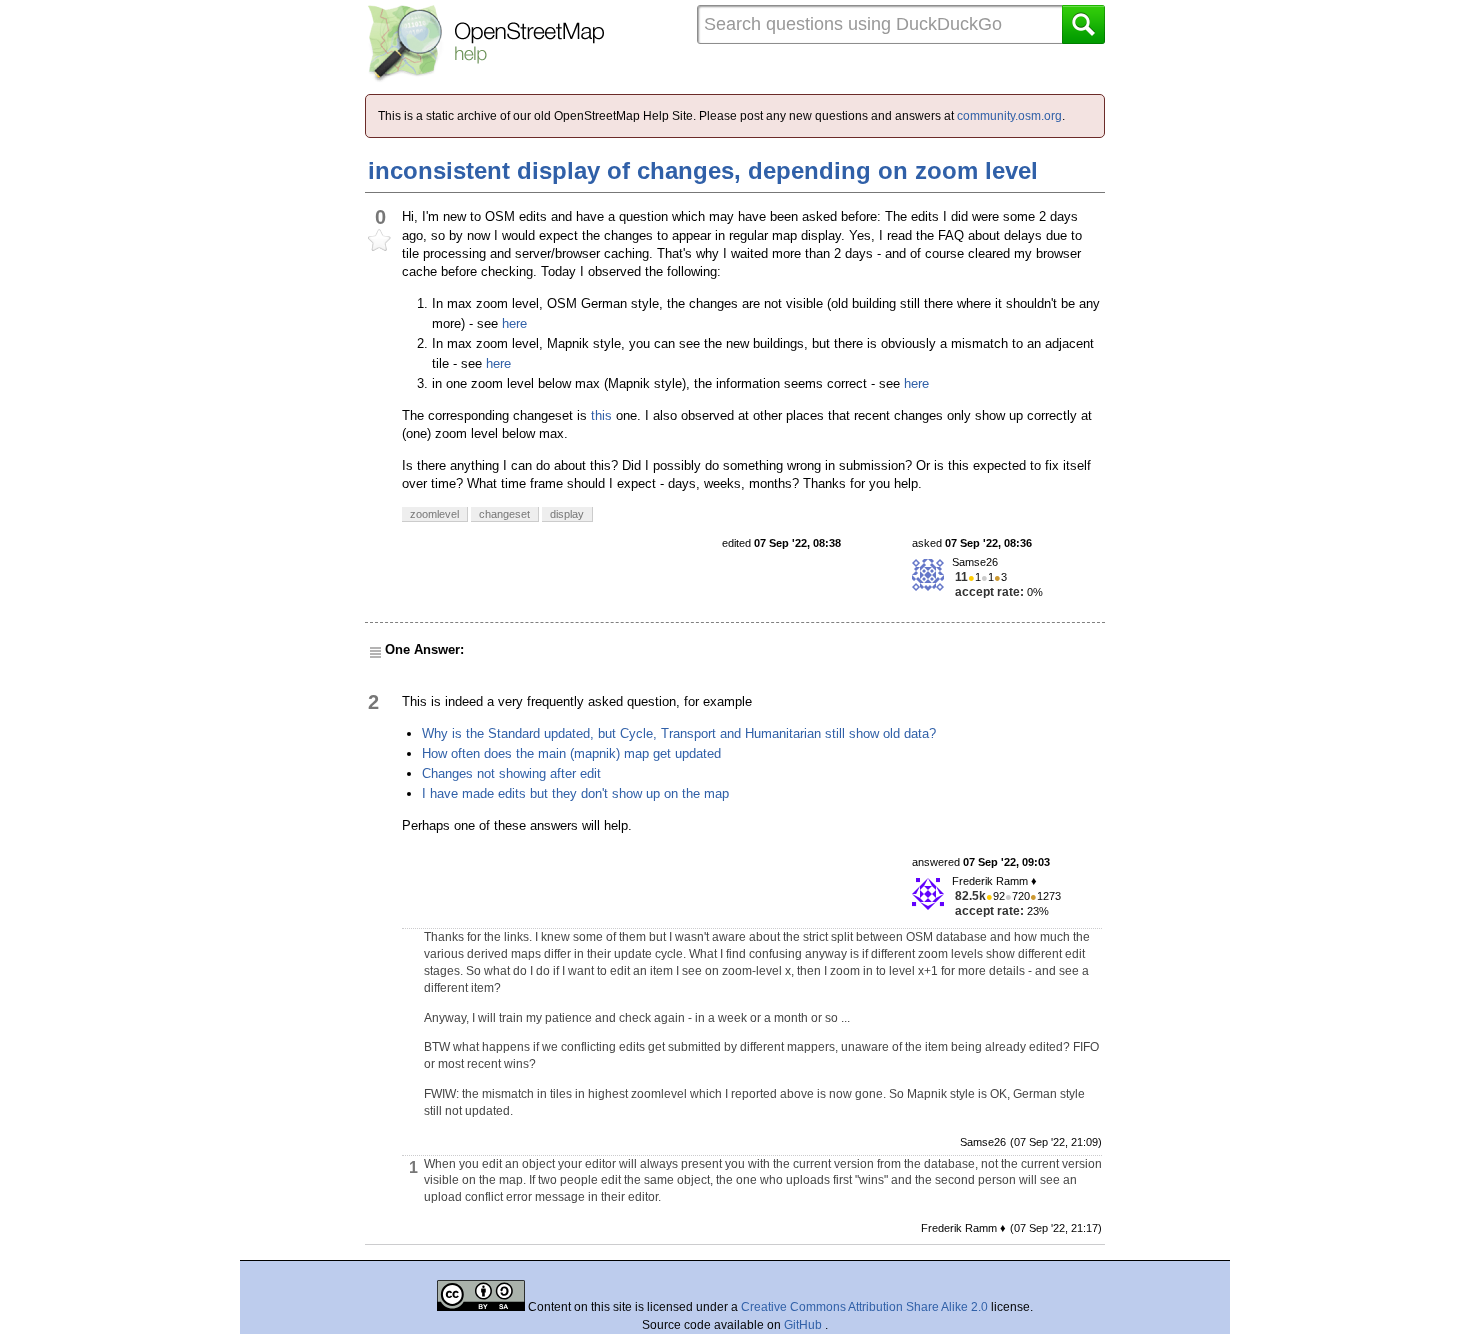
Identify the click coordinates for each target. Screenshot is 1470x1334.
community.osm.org (1009, 116)
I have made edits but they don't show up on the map (575, 793)
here (514, 323)
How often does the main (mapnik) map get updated (571, 753)
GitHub (804, 1325)
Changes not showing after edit (511, 773)
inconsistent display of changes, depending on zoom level (703, 170)
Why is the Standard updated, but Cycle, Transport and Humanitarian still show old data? (679, 733)
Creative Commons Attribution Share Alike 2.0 (864, 1307)
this (601, 415)
